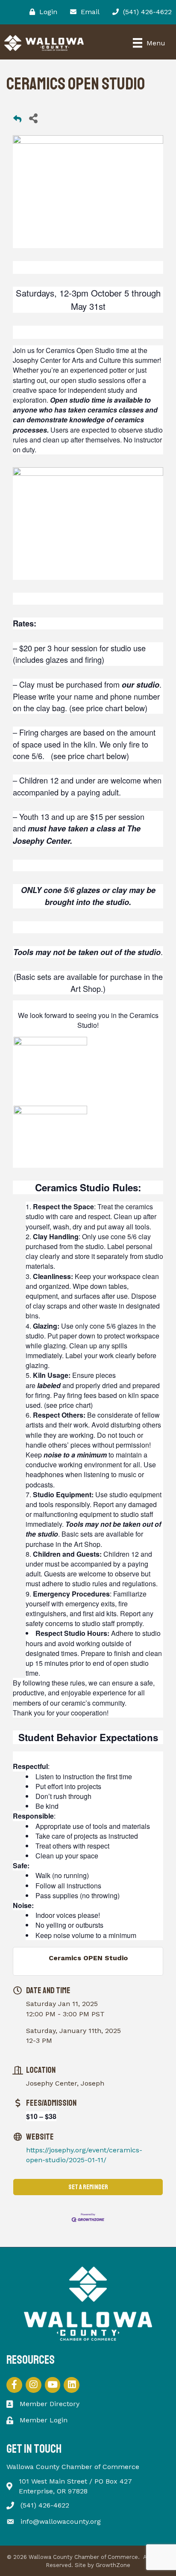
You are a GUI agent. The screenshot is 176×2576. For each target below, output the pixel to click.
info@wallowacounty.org (61, 2521)
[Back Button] (17, 120)
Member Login (44, 2420)
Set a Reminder (88, 2187)
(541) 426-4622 (45, 2505)
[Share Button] (33, 118)
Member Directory (50, 2404)
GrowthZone (113, 2565)
